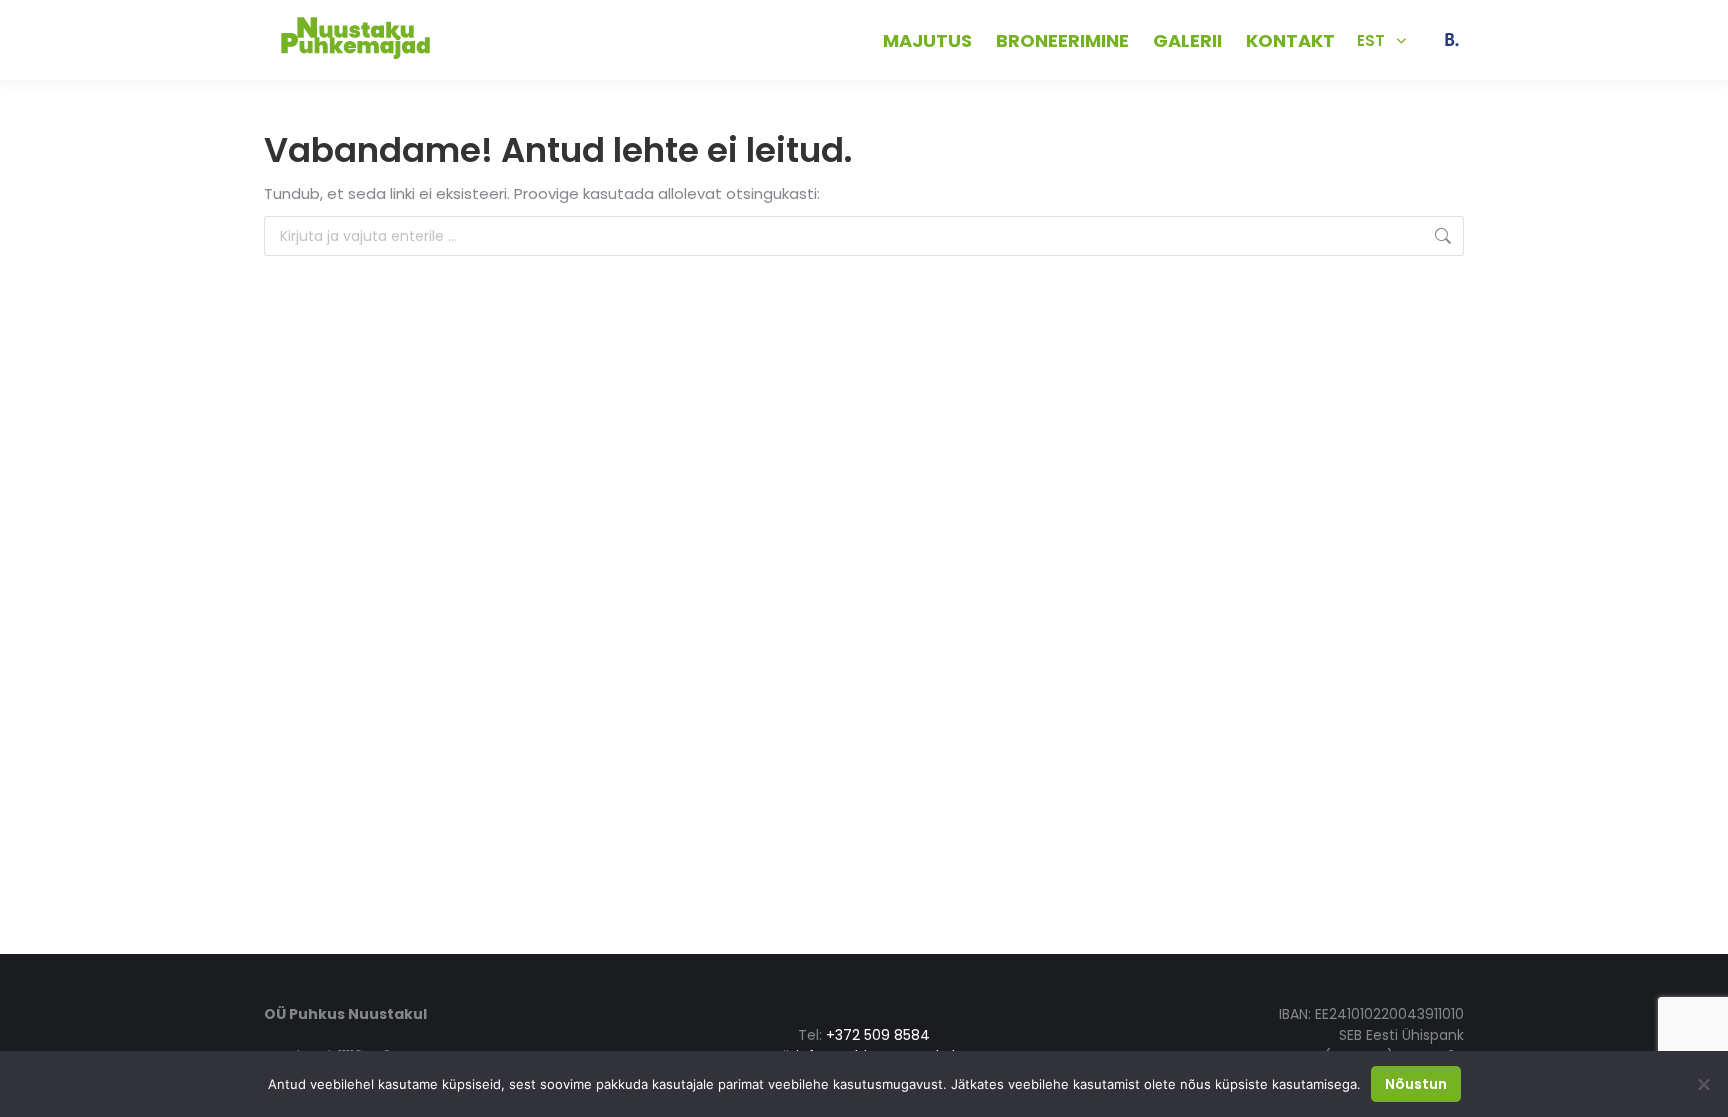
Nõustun (1416, 1084)
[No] (1703, 1084)
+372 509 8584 (509, 39)
